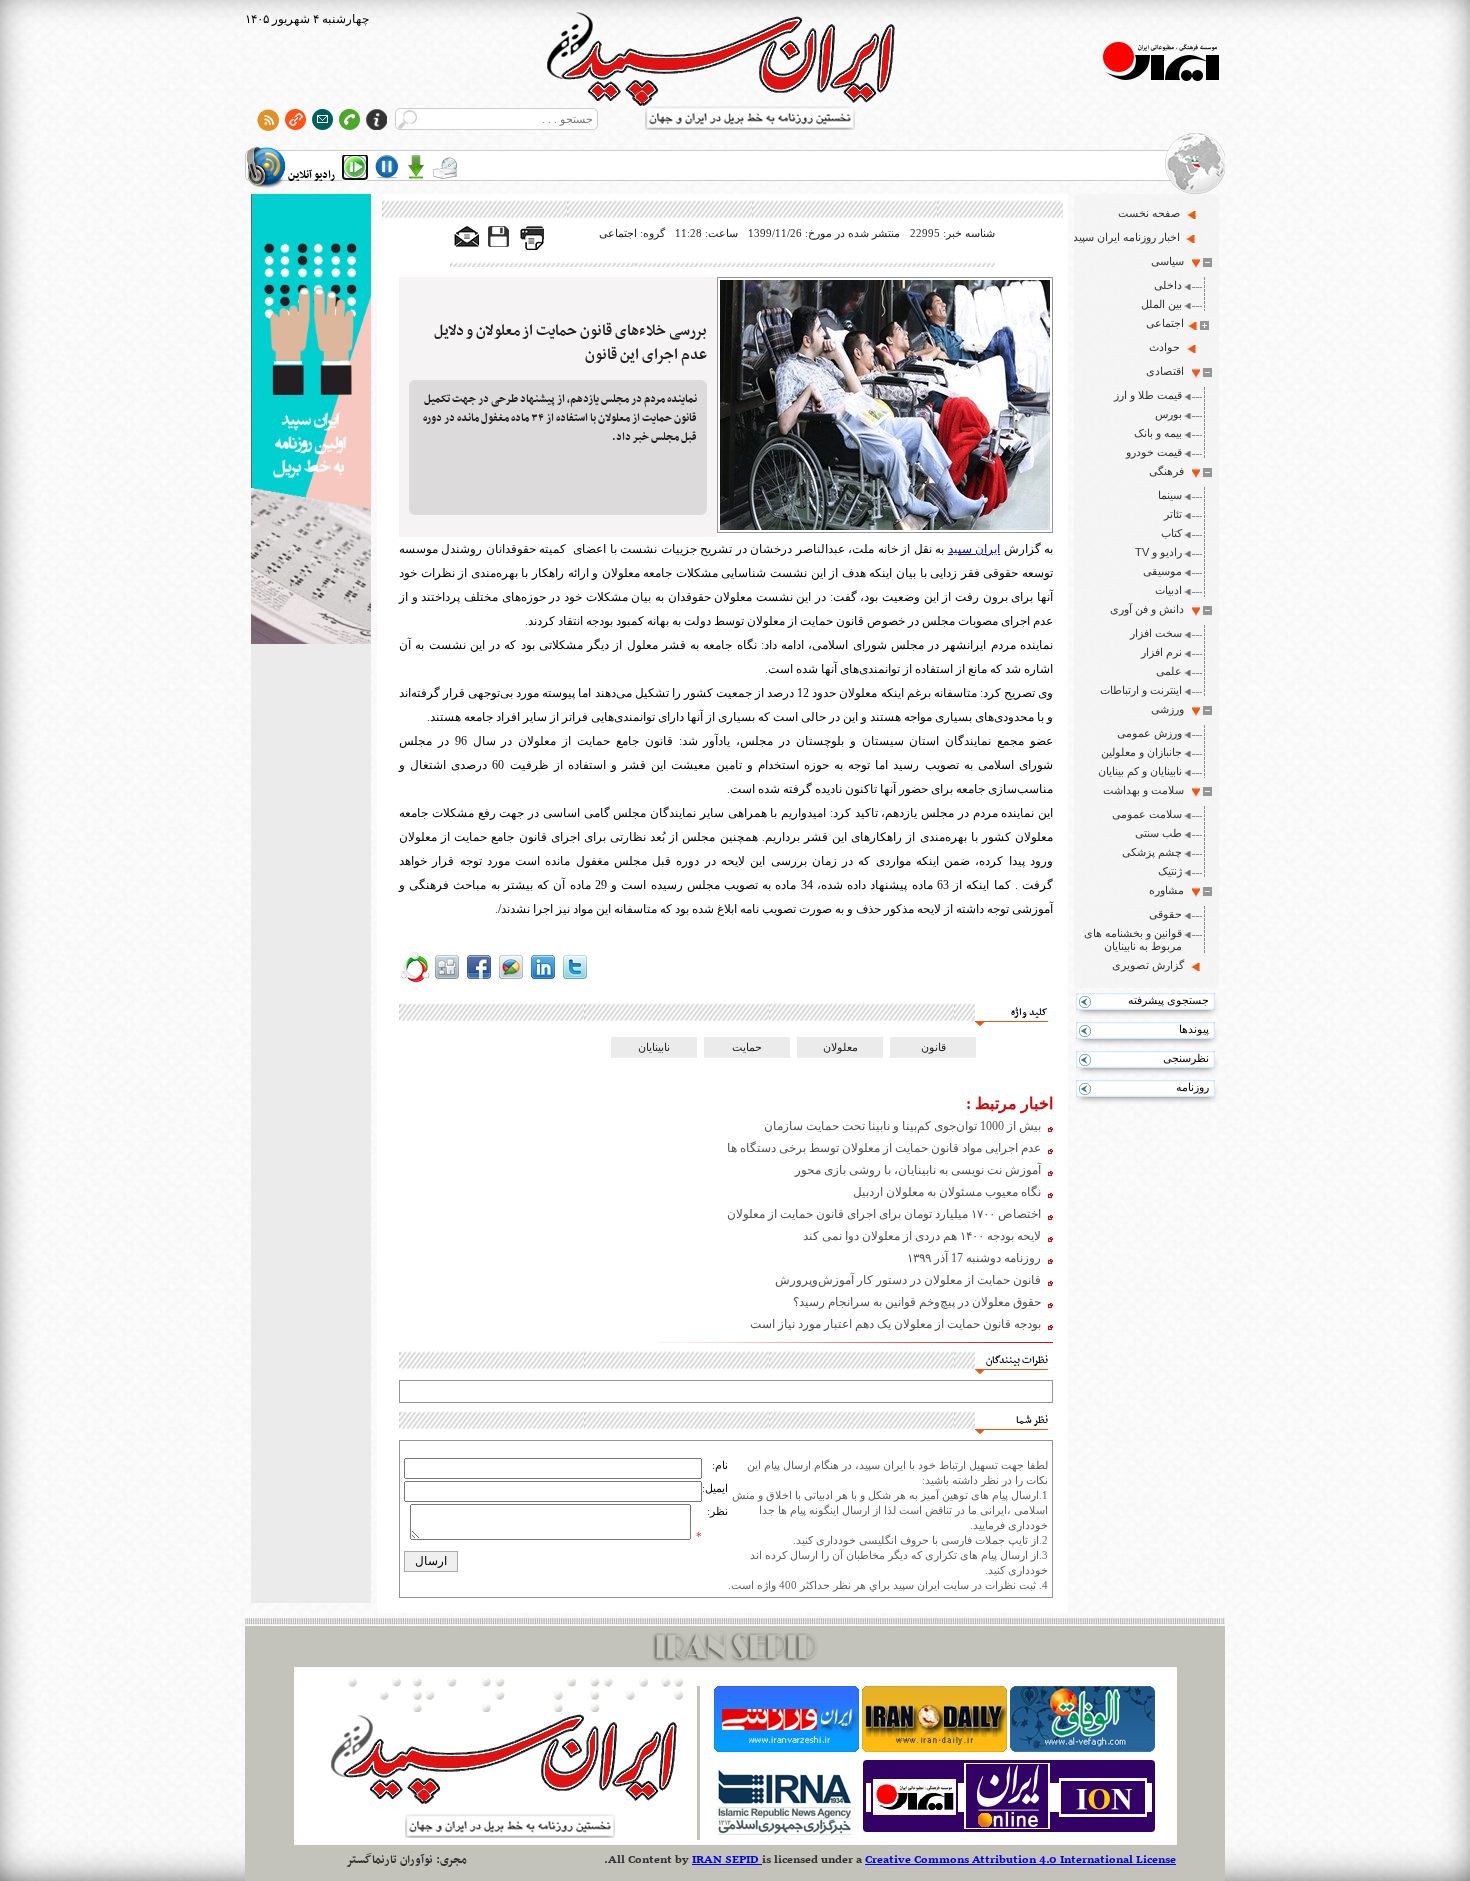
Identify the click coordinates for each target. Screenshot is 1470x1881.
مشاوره (1166, 890)
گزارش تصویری (1148, 965)
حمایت (747, 1047)
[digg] (447, 979)
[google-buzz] (511, 979)
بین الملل (1161, 304)
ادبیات (1168, 590)
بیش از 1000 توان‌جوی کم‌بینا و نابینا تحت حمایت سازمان (902, 1126)
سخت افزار (1156, 633)
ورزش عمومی (1149, 733)
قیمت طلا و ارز (1148, 395)
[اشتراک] (322, 119)
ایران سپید (974, 549)
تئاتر (1173, 514)
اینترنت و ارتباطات (1141, 690)
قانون (933, 1047)
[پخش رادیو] (355, 167)
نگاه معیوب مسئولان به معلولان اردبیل (947, 1192)
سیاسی (1167, 261)
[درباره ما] (376, 119)
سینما (1170, 495)
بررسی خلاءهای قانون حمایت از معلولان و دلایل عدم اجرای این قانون (570, 343)
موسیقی (1162, 571)
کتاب (1171, 533)
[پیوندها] (295, 119)
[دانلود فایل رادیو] (416, 167)
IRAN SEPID (727, 1860)
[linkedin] (543, 979)
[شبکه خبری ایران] (1009, 1832)
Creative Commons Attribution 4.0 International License (1020, 1860)
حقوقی (1165, 914)
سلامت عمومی (1147, 814)
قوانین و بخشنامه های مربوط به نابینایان (1133, 939)
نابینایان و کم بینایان (1140, 771)
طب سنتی (1158, 833)
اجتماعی (1165, 323)
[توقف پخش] (387, 167)
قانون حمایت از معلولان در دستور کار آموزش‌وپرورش (908, 1280)
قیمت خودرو (1154, 452)
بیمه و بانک (1158, 433)
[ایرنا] (783, 1832)
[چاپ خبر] (532, 246)
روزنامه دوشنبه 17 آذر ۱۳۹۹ (974, 1258)
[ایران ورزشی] (786, 1748)
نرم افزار (1161, 652)
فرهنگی (1166, 471)
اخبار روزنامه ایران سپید (1126, 237)
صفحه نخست (1149, 213)
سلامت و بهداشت (1143, 790)
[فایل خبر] (500, 246)
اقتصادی (1165, 371)
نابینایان (654, 1047)
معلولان (840, 1047)
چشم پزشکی (1152, 852)
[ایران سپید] (311, 421)
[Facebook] (479, 979)
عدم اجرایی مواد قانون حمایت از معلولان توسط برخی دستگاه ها (884, 1148)
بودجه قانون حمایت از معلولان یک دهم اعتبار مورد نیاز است (895, 1324)
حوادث (1164, 347)
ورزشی (1167, 709)
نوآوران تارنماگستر (389, 1860)
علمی (1169, 671)
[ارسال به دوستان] (467, 238)
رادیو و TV (1158, 552)
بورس (1168, 414)
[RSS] (268, 119)
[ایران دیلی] (934, 1748)
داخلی (1168, 285)
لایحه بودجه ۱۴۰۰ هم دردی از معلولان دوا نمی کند (922, 1236)
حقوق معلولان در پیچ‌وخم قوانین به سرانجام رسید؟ (917, 1302)
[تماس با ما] (349, 119)
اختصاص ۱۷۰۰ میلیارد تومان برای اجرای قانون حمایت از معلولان (884, 1214)
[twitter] (575, 979)
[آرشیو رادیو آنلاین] (445, 167)
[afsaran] (415, 979)
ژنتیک (1170, 871)
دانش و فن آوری (1147, 609)
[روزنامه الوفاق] (1082, 1748)
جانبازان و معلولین (1141, 752)
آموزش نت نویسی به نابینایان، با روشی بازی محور (918, 1170)
